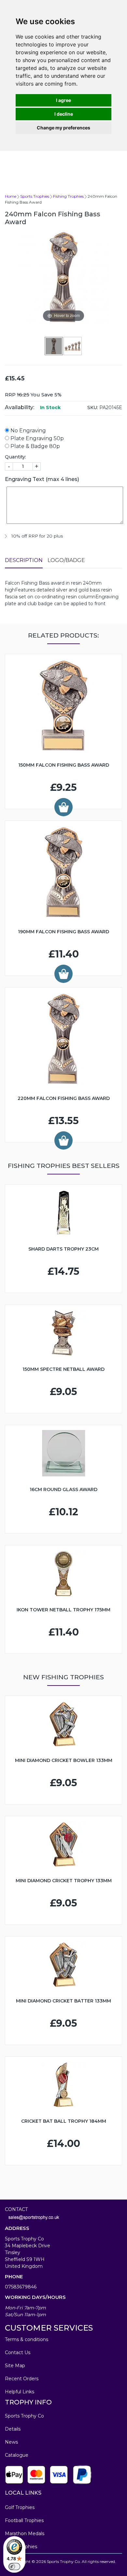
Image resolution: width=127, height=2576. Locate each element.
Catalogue (17, 2455)
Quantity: (15, 457)
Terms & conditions (27, 2339)
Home (11, 196)
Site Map (15, 2366)
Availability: (20, 407)
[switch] (14, 2567)
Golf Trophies (20, 2507)
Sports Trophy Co (24, 2416)
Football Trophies (24, 2520)
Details (13, 2429)
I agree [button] (63, 100)
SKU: (93, 407)
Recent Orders (22, 2379)
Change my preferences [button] (63, 128)
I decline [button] (64, 114)
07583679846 (21, 2287)
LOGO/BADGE (66, 560)
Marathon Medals (25, 2534)
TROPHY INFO (28, 2402)
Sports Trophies (35, 196)
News (11, 2442)
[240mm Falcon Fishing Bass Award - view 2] (73, 346)
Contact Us (18, 2352)
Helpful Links (20, 2392)
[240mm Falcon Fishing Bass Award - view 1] (54, 346)
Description (24, 560)
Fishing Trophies (68, 196)
